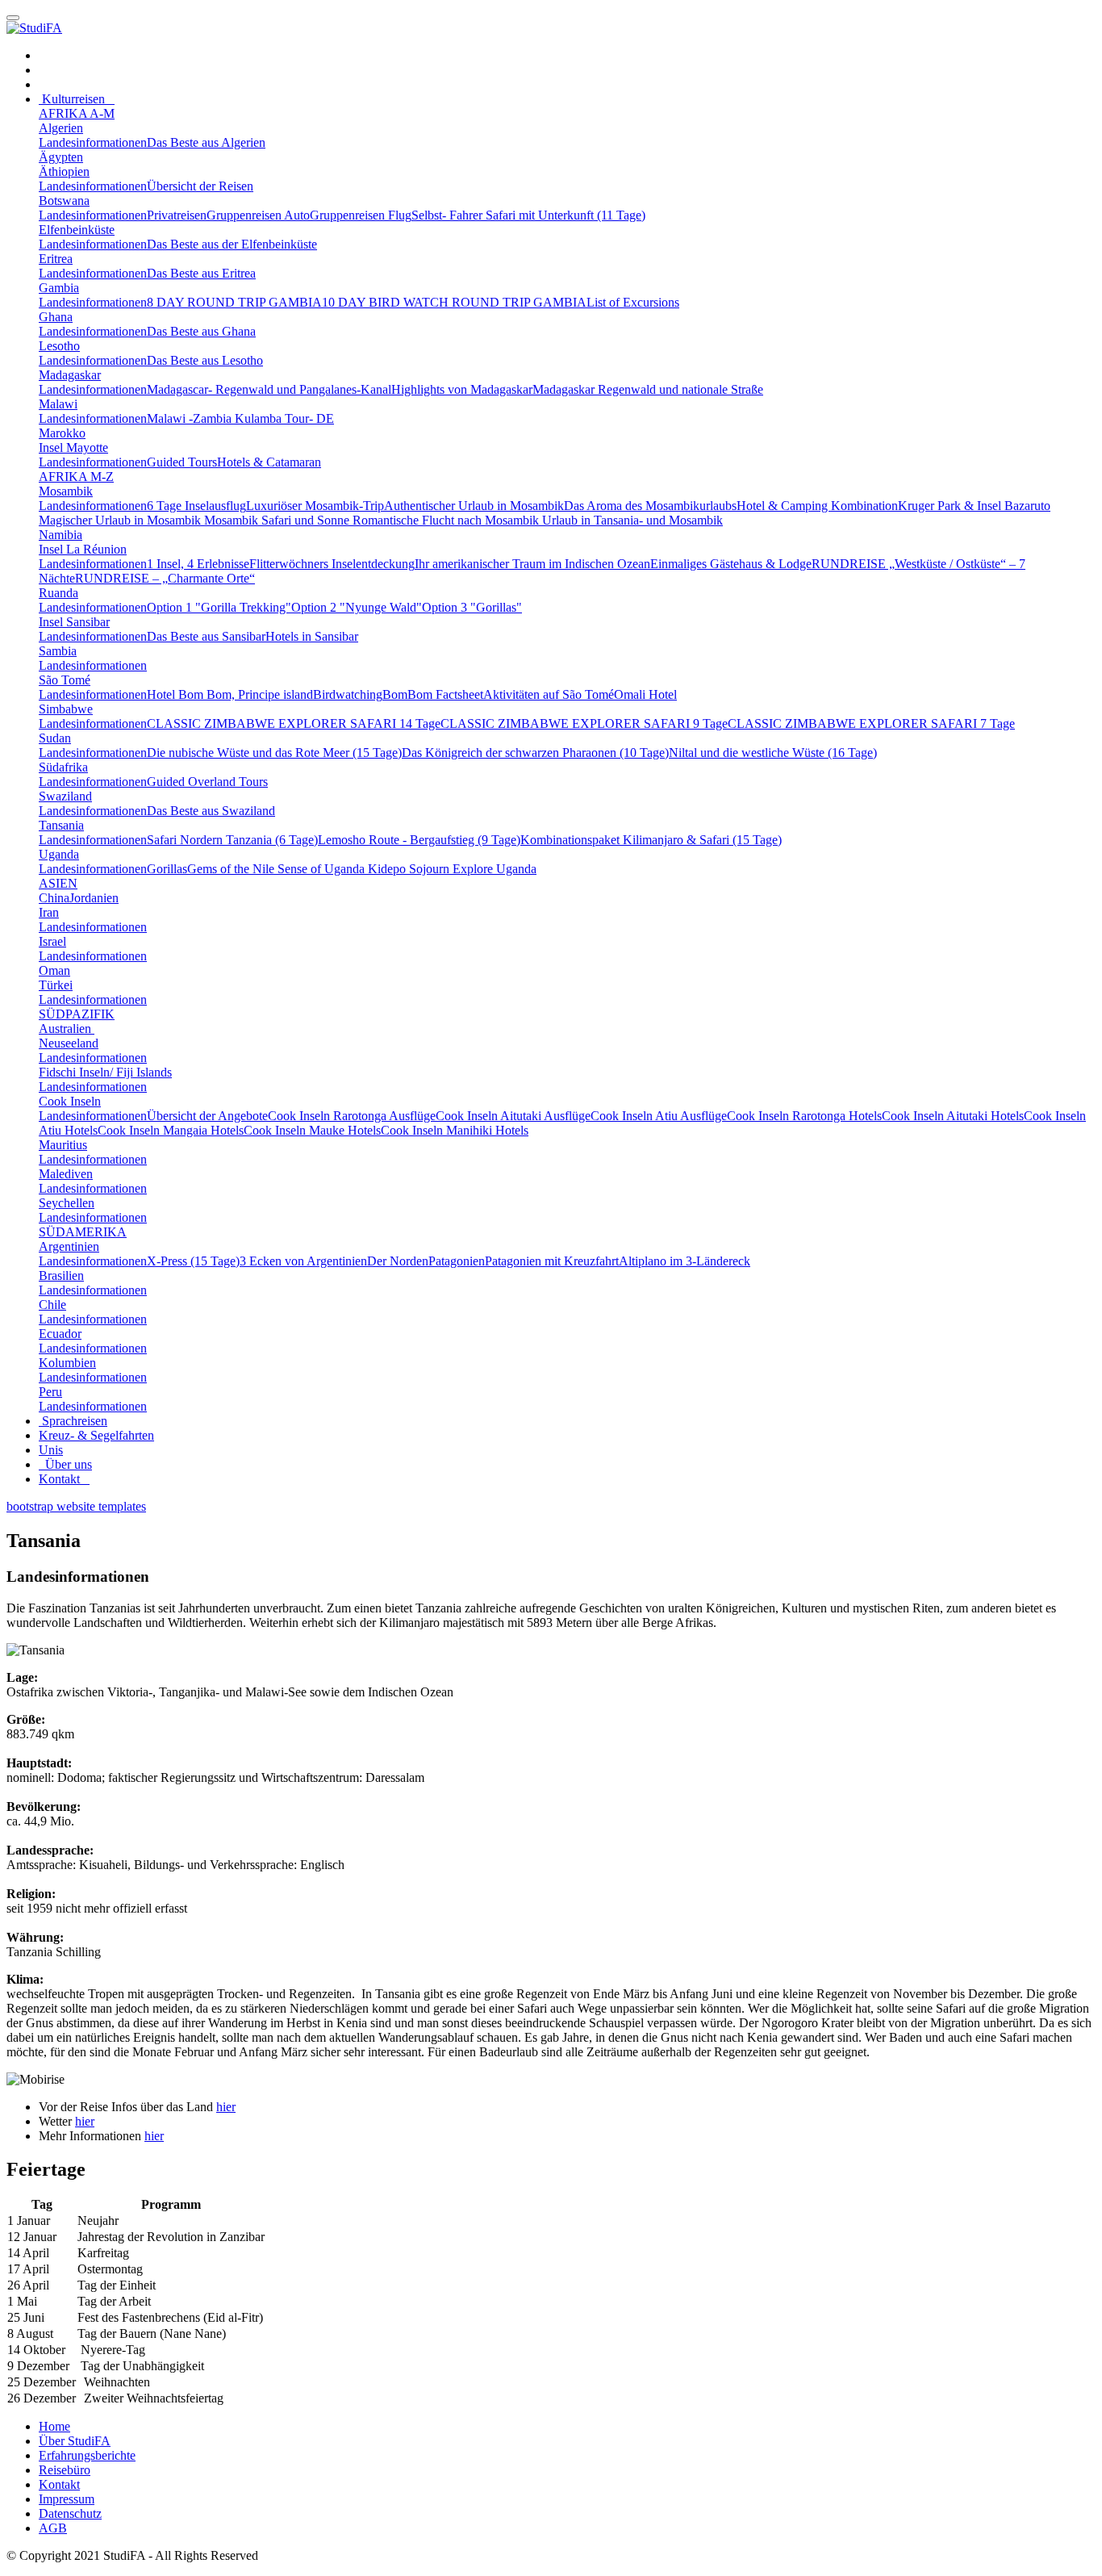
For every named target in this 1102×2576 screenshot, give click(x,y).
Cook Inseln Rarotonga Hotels (804, 1116)
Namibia (61, 535)
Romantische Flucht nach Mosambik (447, 520)
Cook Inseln (70, 1101)
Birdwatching (348, 694)
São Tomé (65, 680)
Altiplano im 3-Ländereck (685, 1261)
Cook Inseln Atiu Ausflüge (659, 1116)
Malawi (58, 404)
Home (54, 2426)
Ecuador (60, 1334)
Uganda (59, 854)
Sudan (55, 738)
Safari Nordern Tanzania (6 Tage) (232, 840)
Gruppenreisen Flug (361, 215)
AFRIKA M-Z (76, 477)
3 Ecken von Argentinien (303, 1261)
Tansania (61, 825)
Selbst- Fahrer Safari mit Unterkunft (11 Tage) (528, 215)
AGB (53, 2528)
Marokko (62, 433)
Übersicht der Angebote (207, 1116)
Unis (51, 1450)
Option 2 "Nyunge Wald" (357, 607)
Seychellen (67, 1203)
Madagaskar (70, 375)
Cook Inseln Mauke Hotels (312, 1130)
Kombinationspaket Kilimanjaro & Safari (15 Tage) (651, 840)
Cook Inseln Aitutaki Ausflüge (513, 1116)
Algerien (61, 128)
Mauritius (63, 1145)
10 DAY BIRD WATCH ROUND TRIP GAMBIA (454, 302)
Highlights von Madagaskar (462, 389)
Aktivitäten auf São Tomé (549, 694)
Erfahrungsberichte (87, 2455)
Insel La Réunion (83, 549)
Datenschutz (70, 2513)
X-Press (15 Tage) (193, 1261)
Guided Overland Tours (207, 782)
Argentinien (69, 1246)
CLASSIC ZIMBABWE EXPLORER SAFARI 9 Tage (584, 723)
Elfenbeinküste (77, 230)
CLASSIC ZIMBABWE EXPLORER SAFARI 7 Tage (871, 723)
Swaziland (65, 796)
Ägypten (61, 157)
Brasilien (61, 1275)
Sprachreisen (73, 1421)
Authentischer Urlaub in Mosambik (474, 506)
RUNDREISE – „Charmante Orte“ (165, 578)
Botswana (64, 201)
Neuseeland (69, 1043)
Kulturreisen (77, 99)
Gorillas (167, 869)
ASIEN (58, 883)
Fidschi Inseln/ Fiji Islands (105, 1072)
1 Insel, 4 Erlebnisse (198, 564)
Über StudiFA (75, 2441)
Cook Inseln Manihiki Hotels (455, 1130)
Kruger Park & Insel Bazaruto (974, 506)
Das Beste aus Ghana (201, 331)
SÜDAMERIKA (83, 1232)
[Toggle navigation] (13, 18)
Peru (50, 1392)
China (54, 898)
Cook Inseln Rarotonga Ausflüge (352, 1116)
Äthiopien (64, 171)
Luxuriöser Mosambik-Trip (315, 506)
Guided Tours (182, 462)
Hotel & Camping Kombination (817, 506)
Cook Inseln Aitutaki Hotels (953, 1116)
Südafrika (63, 767)
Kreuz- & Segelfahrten (96, 1435)
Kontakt (64, 1479)
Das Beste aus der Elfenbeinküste (232, 244)
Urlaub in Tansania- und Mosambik (632, 520)
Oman (54, 970)
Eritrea (56, 259)
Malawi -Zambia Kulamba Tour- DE (240, 418)
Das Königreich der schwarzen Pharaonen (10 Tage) (535, 753)
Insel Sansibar (74, 622)
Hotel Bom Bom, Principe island (230, 694)
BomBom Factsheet (433, 694)
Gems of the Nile (232, 869)
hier (226, 2107)
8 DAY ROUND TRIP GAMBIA (234, 302)
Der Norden (398, 1261)
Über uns (65, 1464)
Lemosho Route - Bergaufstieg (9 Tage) (419, 840)
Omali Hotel (645, 694)
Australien (67, 1029)
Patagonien (457, 1261)
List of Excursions (633, 302)
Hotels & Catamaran (269, 462)
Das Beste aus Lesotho (205, 360)
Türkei (56, 985)
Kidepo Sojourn (410, 869)
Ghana (56, 317)
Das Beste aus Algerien (206, 142)
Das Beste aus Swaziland (211, 811)
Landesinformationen (93, 142)
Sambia (58, 651)
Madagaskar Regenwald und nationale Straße (648, 389)
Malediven (66, 1174)
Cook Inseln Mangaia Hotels (171, 1130)
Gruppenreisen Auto (258, 215)
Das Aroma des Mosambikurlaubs (650, 506)
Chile (52, 1305)
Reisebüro (65, 2470)
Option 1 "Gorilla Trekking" (219, 607)
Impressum (67, 2499)
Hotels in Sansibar (312, 636)
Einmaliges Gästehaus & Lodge (731, 564)
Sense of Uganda (323, 869)
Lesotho (59, 346)
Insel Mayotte (73, 447)
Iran (49, 912)
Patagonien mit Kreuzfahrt (552, 1261)
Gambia (59, 288)
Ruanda (58, 593)
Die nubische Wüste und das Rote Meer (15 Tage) (274, 753)
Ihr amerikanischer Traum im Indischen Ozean (532, 564)
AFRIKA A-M (77, 113)
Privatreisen (177, 215)
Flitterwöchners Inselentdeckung (332, 564)
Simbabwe (66, 709)
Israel (52, 941)
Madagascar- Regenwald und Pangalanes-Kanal (269, 389)
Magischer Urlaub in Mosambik (121, 520)
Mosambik (66, 491)
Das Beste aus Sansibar (206, 636)
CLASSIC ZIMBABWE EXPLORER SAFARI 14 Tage (294, 723)
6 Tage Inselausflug (196, 506)
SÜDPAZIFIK (77, 1014)
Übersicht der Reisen (200, 186)
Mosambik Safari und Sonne (278, 520)
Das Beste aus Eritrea (201, 273)
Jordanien (94, 898)
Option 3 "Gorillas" (472, 607)
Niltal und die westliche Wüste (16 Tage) (773, 753)
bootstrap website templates (76, 1506)
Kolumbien (67, 1363)
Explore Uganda (495, 869)
